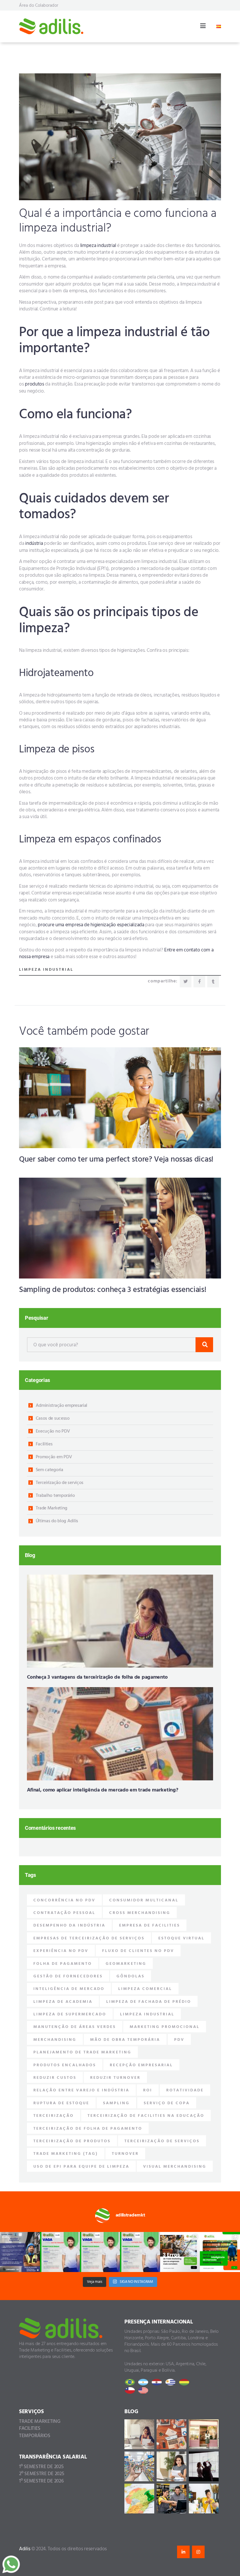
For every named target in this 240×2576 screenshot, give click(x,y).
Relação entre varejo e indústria (81, 2090)
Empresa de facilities (150, 1925)
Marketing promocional (165, 2027)
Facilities (44, 1444)
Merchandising (55, 2040)
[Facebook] (199, 982)
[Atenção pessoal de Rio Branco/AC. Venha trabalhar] (100, 2252)
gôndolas (131, 1976)
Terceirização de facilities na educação (146, 2116)
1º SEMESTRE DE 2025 (41, 2467)
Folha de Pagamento (63, 1964)
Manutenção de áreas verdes (75, 2027)
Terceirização (54, 2116)
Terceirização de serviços (60, 1483)
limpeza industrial (98, 246)
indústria (34, 544)
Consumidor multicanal (144, 1900)
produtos (35, 384)
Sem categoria (49, 1470)
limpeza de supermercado (70, 2014)
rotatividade (185, 2090)
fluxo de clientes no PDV (138, 1951)
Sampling (116, 2103)
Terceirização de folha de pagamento (88, 2129)
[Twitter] (186, 982)
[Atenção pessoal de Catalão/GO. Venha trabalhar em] (140, 2252)
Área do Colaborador (39, 6)
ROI (148, 2090)
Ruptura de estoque (61, 2103)
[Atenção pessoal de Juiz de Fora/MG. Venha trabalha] (60, 2252)
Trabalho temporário (55, 1496)
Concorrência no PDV (64, 1900)
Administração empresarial (62, 1406)
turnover (125, 2154)
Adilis (25, 2549)
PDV (179, 2040)
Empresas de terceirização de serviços (89, 1938)
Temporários (35, 2436)
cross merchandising (140, 1913)
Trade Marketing (52, 1508)
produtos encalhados (65, 2065)
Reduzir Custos (55, 2078)
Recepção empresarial (141, 2065)
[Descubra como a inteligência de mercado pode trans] (220, 2252)
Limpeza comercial (145, 1989)
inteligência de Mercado (69, 1989)
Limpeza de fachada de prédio (149, 2002)
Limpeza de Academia (63, 2002)
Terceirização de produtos (72, 2141)
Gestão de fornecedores (68, 1976)
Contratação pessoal (64, 1913)
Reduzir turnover (115, 2078)
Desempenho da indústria (69, 1925)
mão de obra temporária (125, 2040)
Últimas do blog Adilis (57, 1521)
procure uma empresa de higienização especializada (91, 925)
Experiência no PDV (61, 1951)
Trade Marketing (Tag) (66, 2154)
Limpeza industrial (46, 970)
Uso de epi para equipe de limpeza (81, 2167)
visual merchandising (175, 2167)
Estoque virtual (181, 1938)
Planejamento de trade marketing (82, 2052)
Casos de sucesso (53, 1419)
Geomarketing (126, 1964)
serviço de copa (167, 2103)
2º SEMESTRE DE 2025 (42, 2474)
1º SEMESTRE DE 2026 (41, 2481)
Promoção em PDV (54, 1457)
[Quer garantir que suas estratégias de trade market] (180, 2252)
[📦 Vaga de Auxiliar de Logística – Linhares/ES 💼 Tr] (20, 2252)
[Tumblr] (213, 982)
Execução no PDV (53, 1431)
